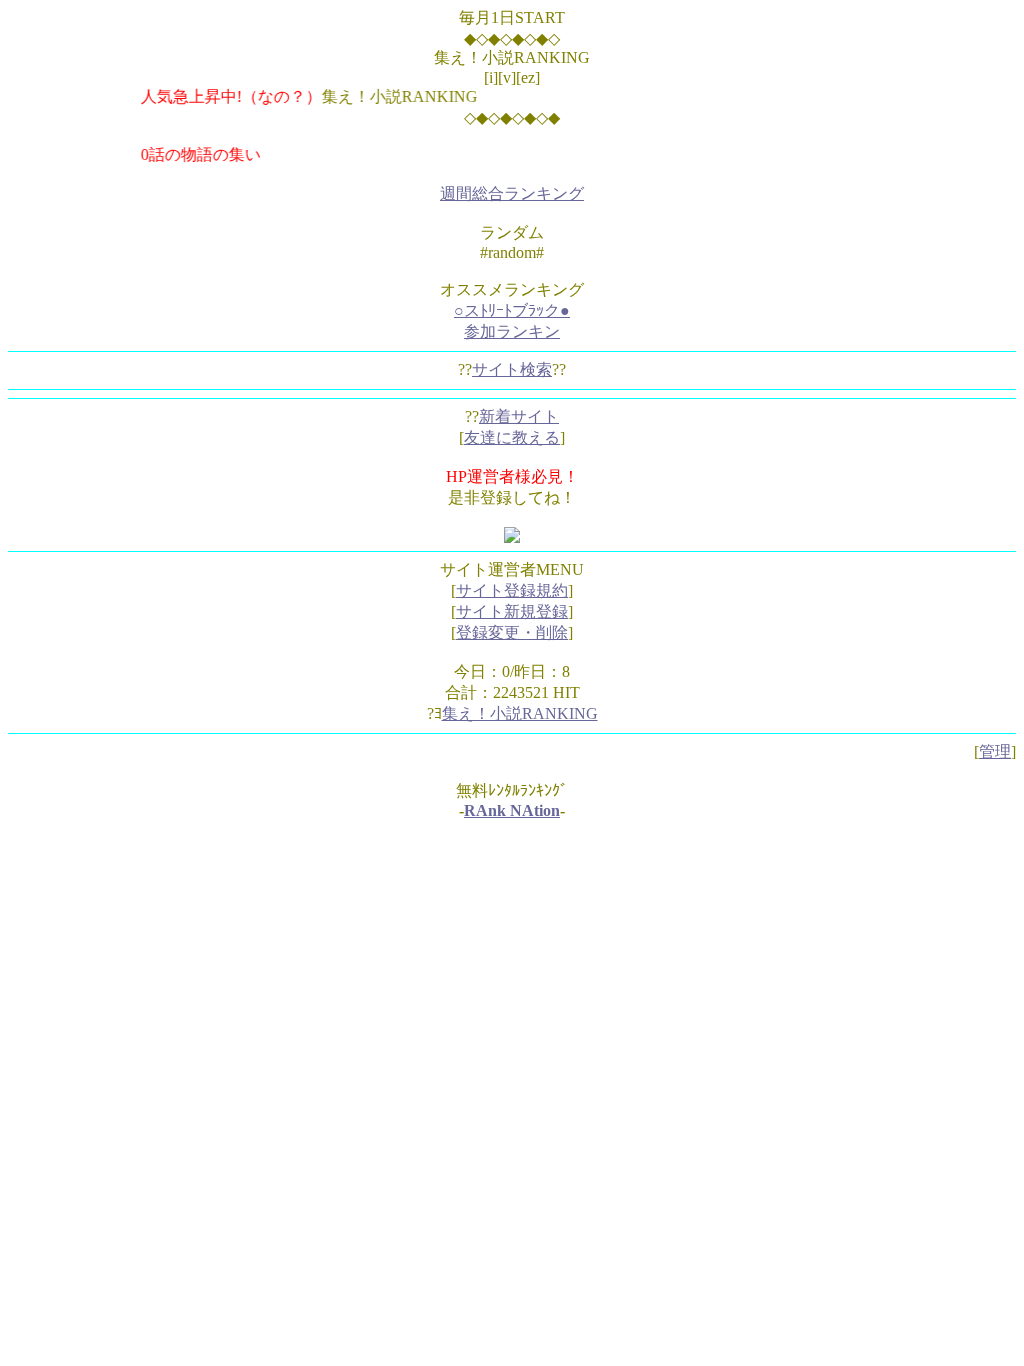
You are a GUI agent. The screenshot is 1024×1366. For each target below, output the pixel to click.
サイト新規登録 (512, 611)
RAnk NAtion (512, 810)
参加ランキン (512, 331)
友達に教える (512, 437)
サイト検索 (512, 369)
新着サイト (519, 416)
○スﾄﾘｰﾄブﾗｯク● (512, 310)
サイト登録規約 (512, 590)
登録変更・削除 (512, 632)
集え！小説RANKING (520, 713)
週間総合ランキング (512, 193)
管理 (995, 751)
